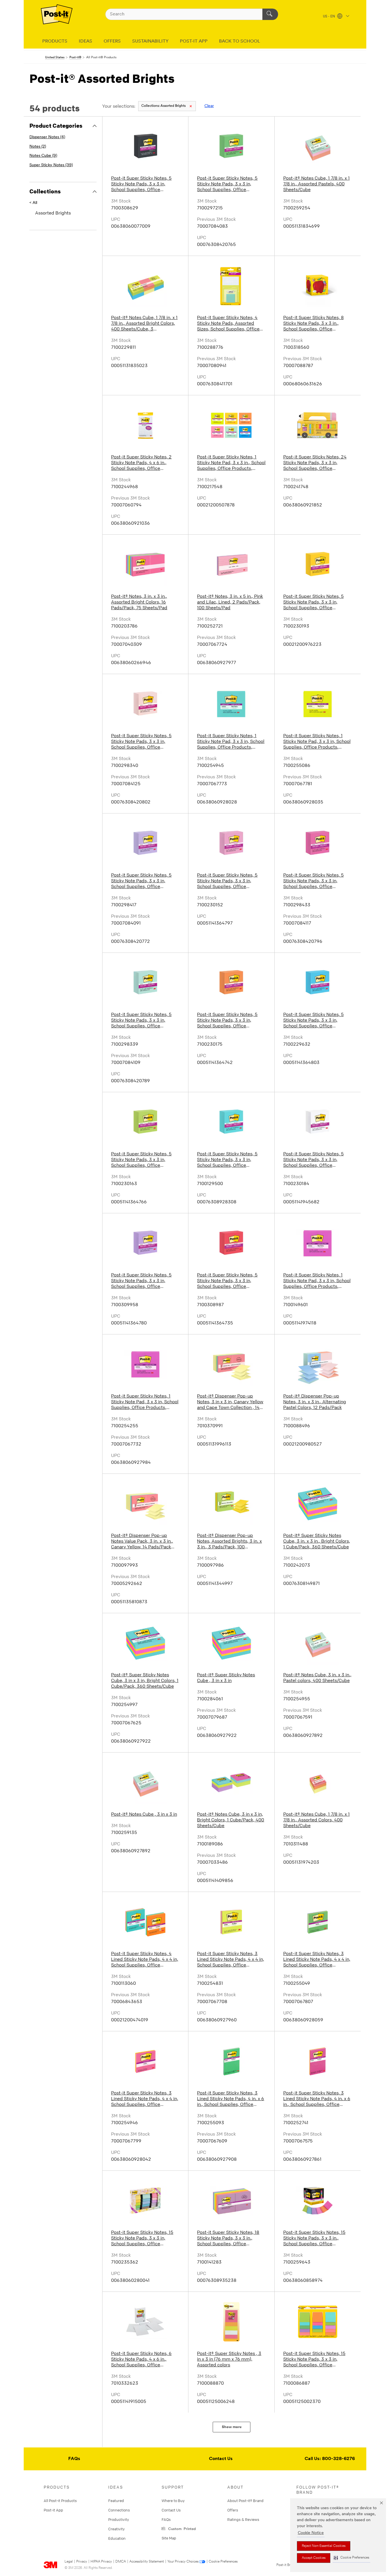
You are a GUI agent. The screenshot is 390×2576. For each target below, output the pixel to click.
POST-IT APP (194, 41)
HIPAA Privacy (101, 2562)
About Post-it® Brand (245, 2501)
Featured (116, 2501)
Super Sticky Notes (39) (51, 165)
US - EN (329, 17)
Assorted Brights (163, 106)
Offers (233, 2510)
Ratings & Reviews (243, 2519)
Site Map (169, 2538)
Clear (209, 106)
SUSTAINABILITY (150, 41)
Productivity (119, 2519)
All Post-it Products (60, 2501)
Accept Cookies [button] (314, 2558)
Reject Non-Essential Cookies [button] (324, 2546)
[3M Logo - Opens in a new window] (57, 14)
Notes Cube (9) (43, 156)
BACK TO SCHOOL (240, 41)
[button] (351, 2558)
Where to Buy (173, 2501)
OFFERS (112, 41)
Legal (69, 2562)
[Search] (270, 14)
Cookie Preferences (223, 2562)
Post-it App (53, 2510)
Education (117, 2538)
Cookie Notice (311, 2533)
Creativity (116, 2529)
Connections (119, 2510)
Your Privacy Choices (183, 2562)
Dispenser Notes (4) (47, 137)
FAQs (74, 2459)
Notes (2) (38, 147)
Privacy (82, 2562)
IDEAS (86, 41)
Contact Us (221, 2459)
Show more (232, 2427)
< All (33, 203)
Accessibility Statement (147, 2562)
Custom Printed (181, 2528)
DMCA (121, 2562)
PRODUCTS (55, 41)
